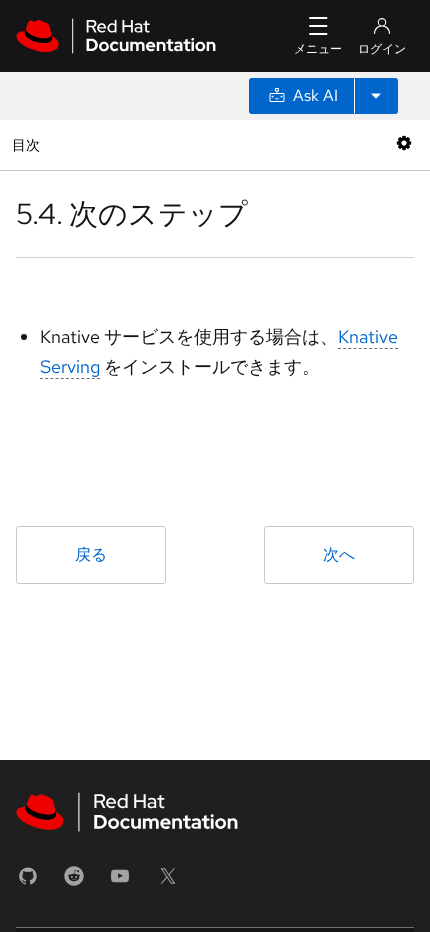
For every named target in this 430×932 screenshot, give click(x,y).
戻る (91, 554)
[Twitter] (168, 882)
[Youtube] (120, 882)
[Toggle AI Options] (376, 96)
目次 (28, 144)
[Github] (28, 882)
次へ (339, 554)
